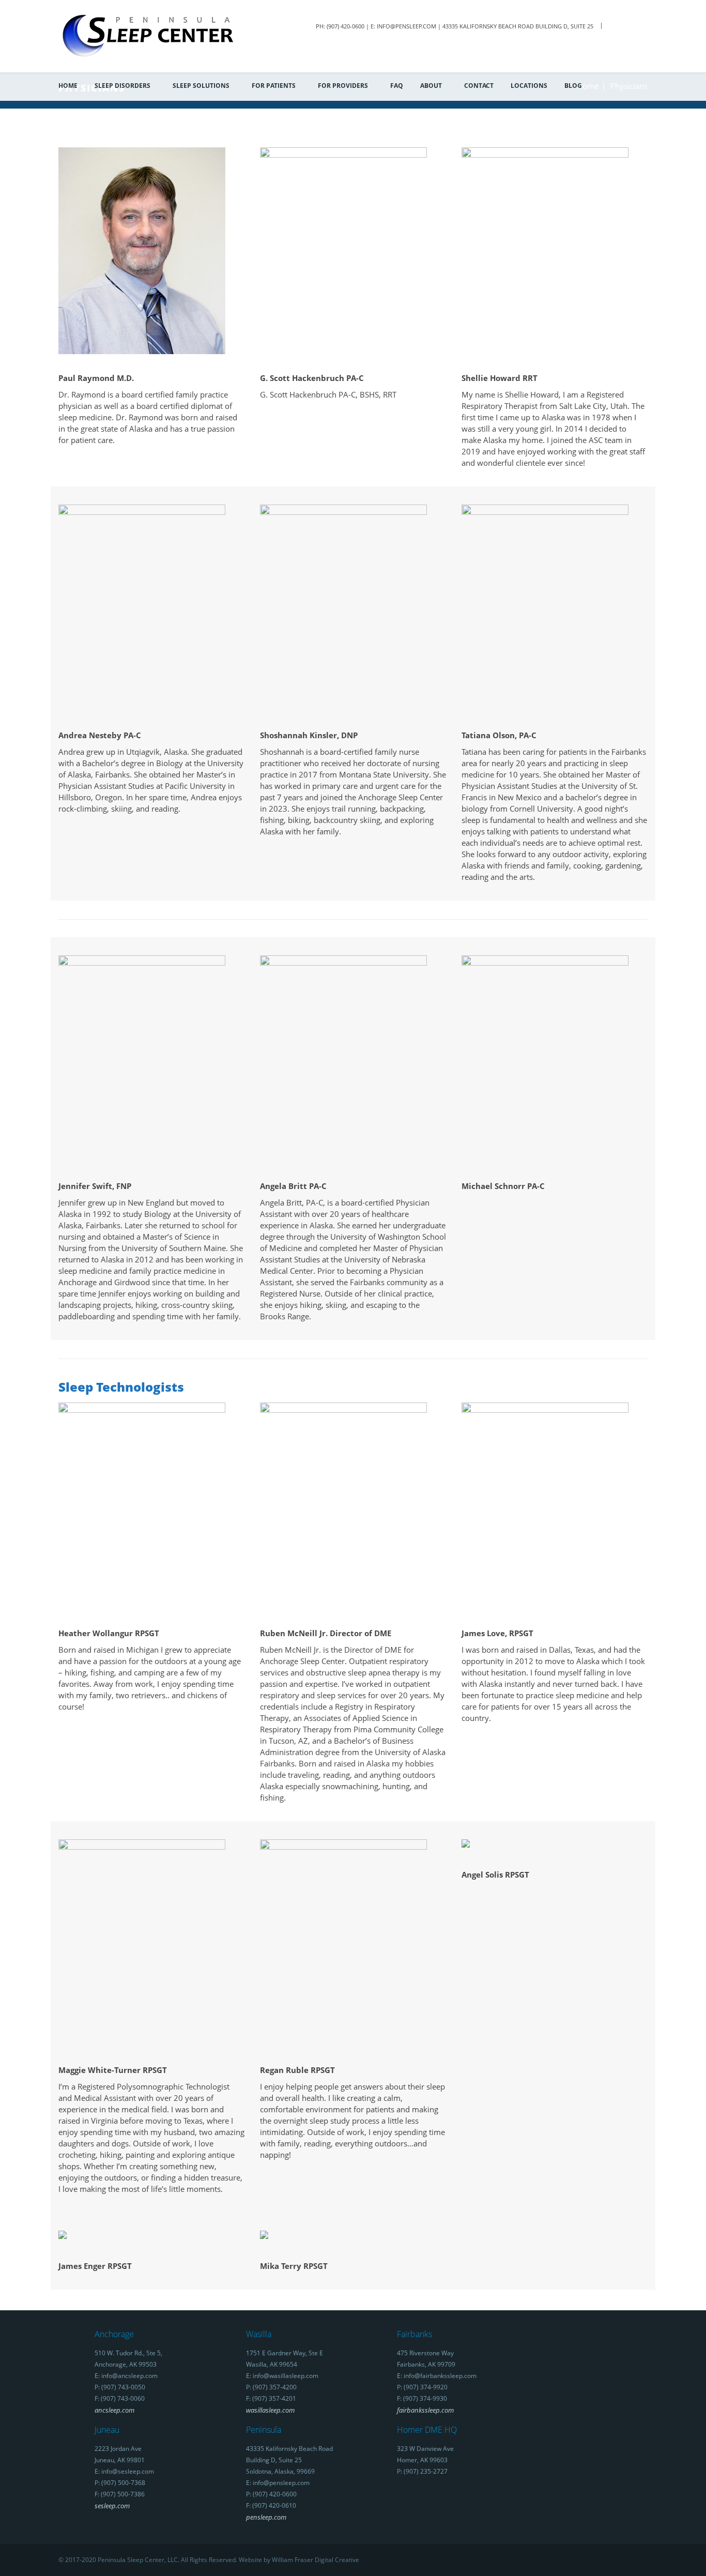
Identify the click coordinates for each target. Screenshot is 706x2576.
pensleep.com (266, 2517)
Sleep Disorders (122, 86)
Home (68, 86)
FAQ (397, 86)
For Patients (274, 86)
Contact (479, 86)
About (431, 86)
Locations (529, 86)
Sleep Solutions (201, 86)
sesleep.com (112, 2506)
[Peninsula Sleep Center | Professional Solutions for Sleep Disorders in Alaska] (148, 35)
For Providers (343, 86)
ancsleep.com (114, 2410)
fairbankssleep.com (425, 2410)
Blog (573, 86)
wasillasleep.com (270, 2410)
